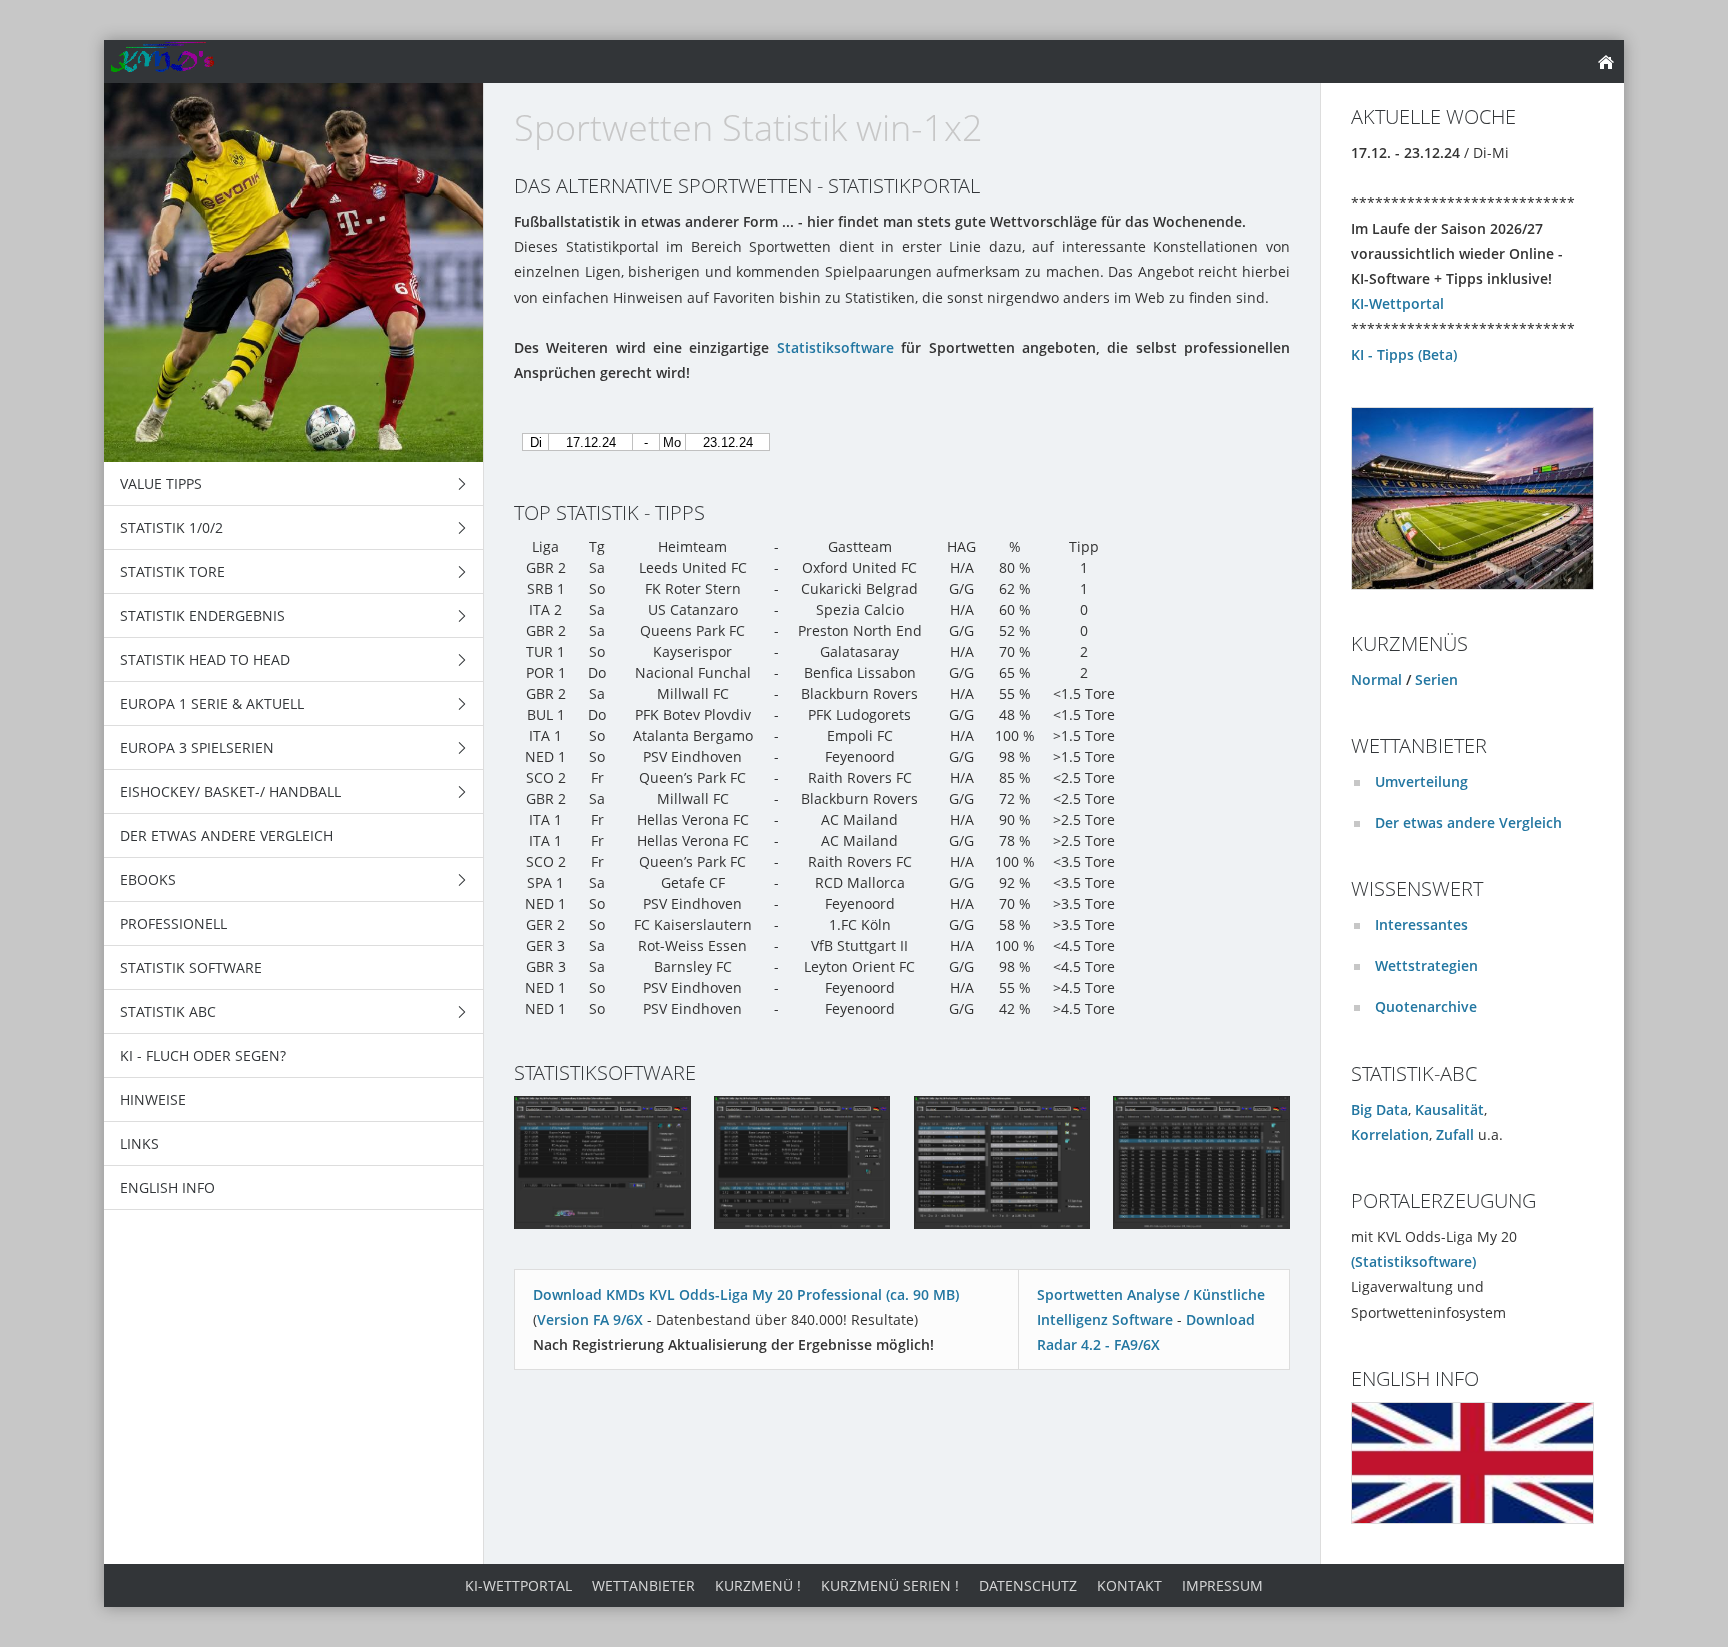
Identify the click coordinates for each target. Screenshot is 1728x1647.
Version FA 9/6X (590, 1319)
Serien (1436, 679)
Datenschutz (1028, 1585)
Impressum (1222, 1585)
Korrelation (1390, 1134)
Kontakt (1129, 1585)
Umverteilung (1421, 781)
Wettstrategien (1426, 965)
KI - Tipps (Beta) (1404, 354)
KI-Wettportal (1397, 303)
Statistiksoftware (835, 347)
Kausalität (1449, 1109)
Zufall (1455, 1134)
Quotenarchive (1426, 1006)
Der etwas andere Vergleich (1468, 822)
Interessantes (1421, 924)
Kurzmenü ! (758, 1585)
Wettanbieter (643, 1585)
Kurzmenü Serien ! (890, 1585)
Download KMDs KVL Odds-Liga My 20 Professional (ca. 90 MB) (746, 1294)
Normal (1376, 679)
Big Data (1379, 1109)
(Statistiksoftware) (1413, 1261)
